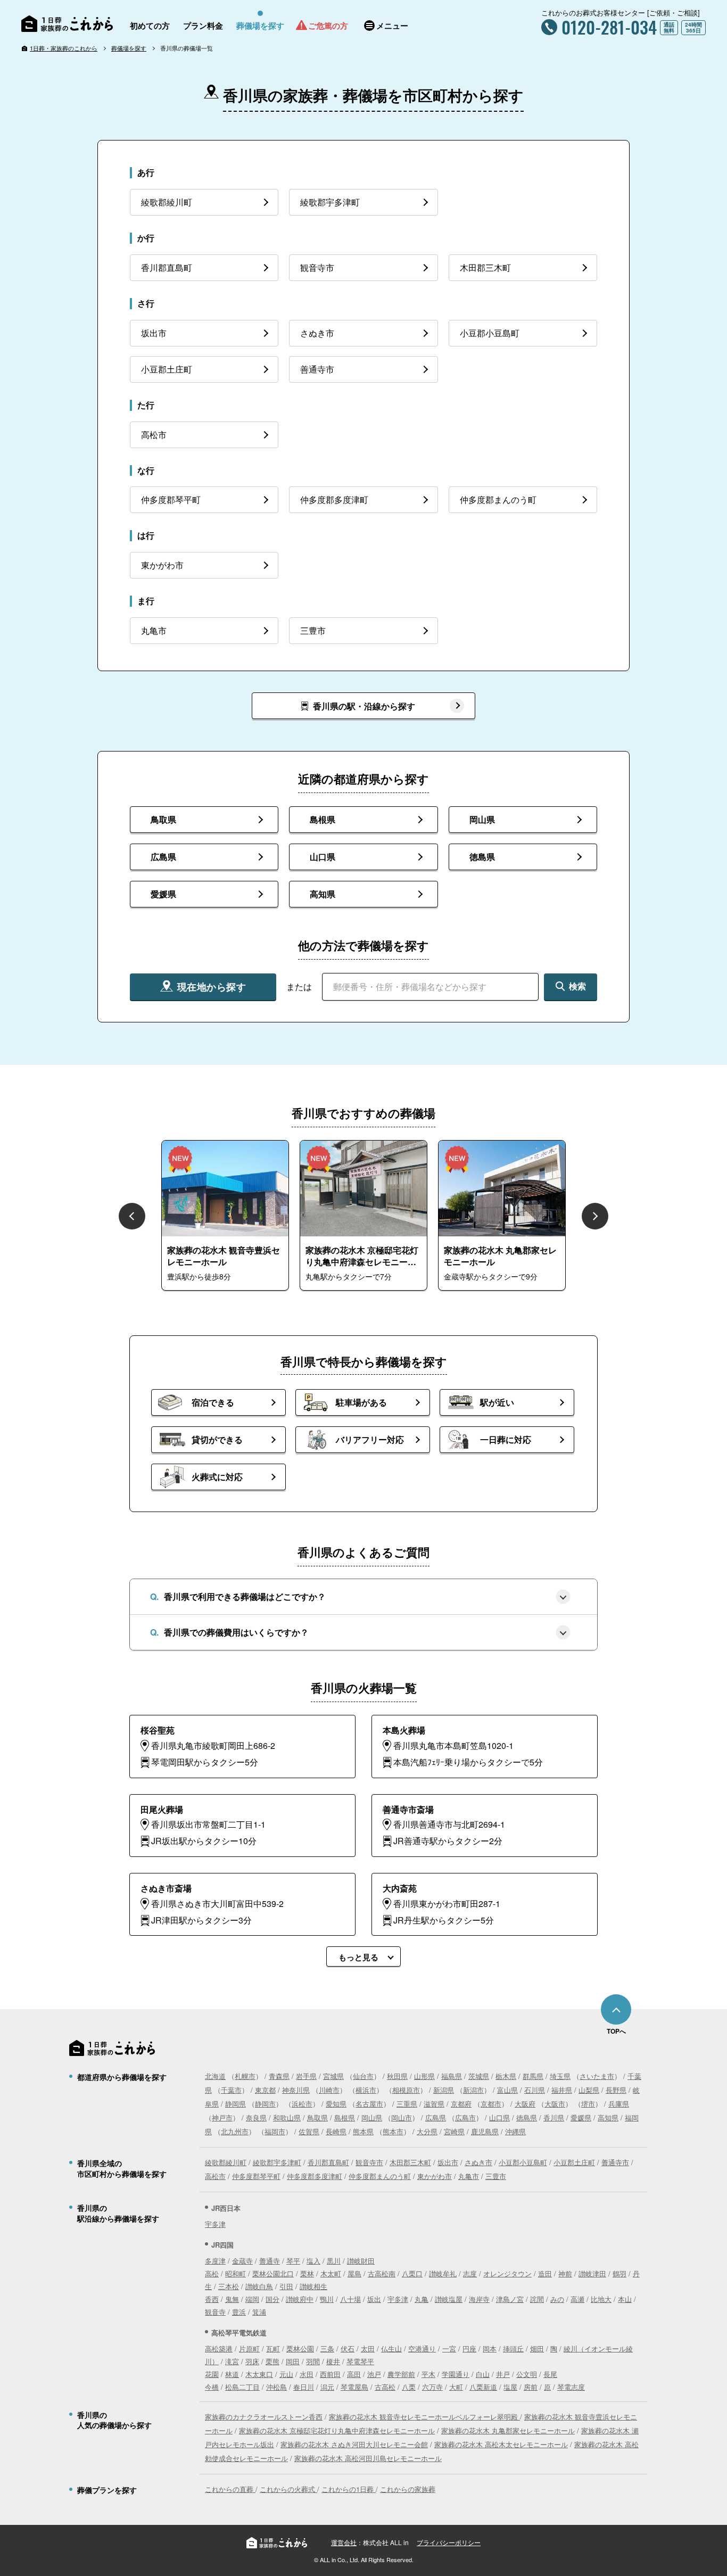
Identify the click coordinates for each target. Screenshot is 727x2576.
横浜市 (366, 2090)
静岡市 (265, 2104)
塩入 (313, 2261)
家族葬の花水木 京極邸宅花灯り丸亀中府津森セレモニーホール (337, 2430)
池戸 (374, 2374)
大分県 (427, 2131)
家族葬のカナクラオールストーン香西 (264, 2417)
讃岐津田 (592, 2273)
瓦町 (273, 2348)
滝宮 (232, 2361)
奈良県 (256, 2117)
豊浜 (239, 2312)
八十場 (350, 2299)
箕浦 (259, 2312)
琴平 (293, 2261)
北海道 (215, 2076)
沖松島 (276, 2387)
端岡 (252, 2299)
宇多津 (215, 2224)
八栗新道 (483, 2387)
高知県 (608, 2117)
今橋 (212, 2387)
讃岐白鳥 (259, 2286)
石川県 (535, 2090)
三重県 (407, 2104)
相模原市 (406, 2090)
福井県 (562, 2090)
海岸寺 (479, 2299)
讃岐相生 (313, 2286)
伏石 (348, 2348)
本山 (625, 2299)
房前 (531, 2387)
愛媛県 (581, 2117)
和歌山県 (287, 2117)
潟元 (327, 2387)
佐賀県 (309, 2131)
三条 (327, 2348)
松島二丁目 (242, 2387)
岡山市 (402, 2117)
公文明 (527, 2374)
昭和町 (236, 2273)
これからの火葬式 (288, 2489)
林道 (232, 2374)
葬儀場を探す (129, 48)
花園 (212, 2374)
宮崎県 (454, 2131)
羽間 (313, 2361)
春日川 (304, 2387)
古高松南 (382, 2273)
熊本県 (363, 2131)
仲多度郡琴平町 (256, 2176)
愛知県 (336, 2104)
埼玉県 (560, 2076)
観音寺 (215, 2312)
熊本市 (393, 2131)
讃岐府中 (300, 2299)
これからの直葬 (230, 2489)
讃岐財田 (361, 2261)
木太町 (331, 2273)
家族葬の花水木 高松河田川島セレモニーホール (368, 2458)
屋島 (354, 2273)
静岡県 (236, 2104)
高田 (354, 2374)
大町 (456, 2387)
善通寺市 (615, 2162)
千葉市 (231, 2090)
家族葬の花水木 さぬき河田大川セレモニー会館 (354, 2444)
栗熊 (272, 2361)
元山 (286, 2374)
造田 (545, 2273)
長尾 (550, 2374)
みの (557, 2299)
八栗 (409, 2387)
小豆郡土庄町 (574, 2162)
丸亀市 (469, 2176)
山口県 (499, 2117)
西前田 (330, 2374)
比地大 (601, 2299)
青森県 (279, 2076)
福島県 (452, 2076)
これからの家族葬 (408, 2489)
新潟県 (444, 2090)
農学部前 (401, 2374)
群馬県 (533, 2076)
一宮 (449, 2348)
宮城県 (333, 2076)
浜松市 (302, 2104)
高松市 (215, 2176)
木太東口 (259, 2374)
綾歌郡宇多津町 (277, 2162)
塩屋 (510, 2387)
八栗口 (412, 2273)
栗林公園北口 (273, 2273)
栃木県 (506, 2076)
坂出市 (448, 2162)
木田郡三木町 (410, 2162)
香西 (212, 2299)
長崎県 (336, 2131)
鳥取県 (317, 2117)
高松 (212, 2273)
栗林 (307, 2273)
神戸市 (222, 2117)
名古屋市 (369, 2104)
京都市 (491, 2104)
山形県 (424, 2076)
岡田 (293, 2361)
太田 (368, 2348)
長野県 (616, 2090)
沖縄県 (515, 2131)
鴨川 (327, 2299)
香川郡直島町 (328, 2162)
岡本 (490, 2348)
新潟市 (473, 2090)
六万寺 (432, 2387)
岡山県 (372, 2117)
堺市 (588, 2104)
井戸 (503, 2374)
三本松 (229, 2286)
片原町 (249, 2348)
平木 (428, 2374)
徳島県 (527, 2117)
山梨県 (589, 2090)
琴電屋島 (354, 2387)
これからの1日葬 (349, 2489)
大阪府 (525, 2104)
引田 (286, 2286)
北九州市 (235, 2131)
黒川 (334, 2261)
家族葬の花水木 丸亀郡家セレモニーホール (508, 2430)
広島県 (436, 2117)
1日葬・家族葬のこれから (64, 48)
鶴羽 (619, 2273)
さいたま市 (597, 2076)
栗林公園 (300, 2348)
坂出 (374, 2299)
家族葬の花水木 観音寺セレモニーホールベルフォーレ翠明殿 (424, 2417)
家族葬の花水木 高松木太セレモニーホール (501, 2444)
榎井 (333, 2361)
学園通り (456, 2374)
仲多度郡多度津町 (315, 2176)
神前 (565, 2273)
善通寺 (270, 2261)
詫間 (537, 2299)
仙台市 (363, 2076)
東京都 (265, 2090)
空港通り (422, 2348)
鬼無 (232, 2299)
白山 (483, 2374)
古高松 (385, 2387)
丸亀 (422, 2299)
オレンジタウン (507, 2273)
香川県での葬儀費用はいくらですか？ (236, 1632)
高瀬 (577, 2299)
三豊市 (496, 2176)
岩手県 (306, 2076)
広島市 (465, 2117)
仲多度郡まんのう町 (380, 2176)
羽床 (252, 2361)
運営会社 (344, 2542)
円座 (469, 2348)
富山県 (507, 2090)
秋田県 (397, 2076)
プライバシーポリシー (449, 2542)
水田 (307, 2374)
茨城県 (479, 2076)
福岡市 (275, 2131)
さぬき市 (478, 2162)
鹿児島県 (485, 2131)
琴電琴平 (360, 2361)
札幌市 (245, 2076)
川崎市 (329, 2090)
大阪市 (555, 2104)
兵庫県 (619, 2104)
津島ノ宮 (510, 2299)
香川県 (554, 2117)
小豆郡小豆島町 (523, 2162)
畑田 (537, 2348)
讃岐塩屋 (449, 2299)
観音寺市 (369, 2162)
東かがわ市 (435, 2176)
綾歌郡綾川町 (226, 2162)
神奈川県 (296, 2090)
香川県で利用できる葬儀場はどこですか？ (245, 1596)
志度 (470, 2273)
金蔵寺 (242, 2261)
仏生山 (391, 2348)
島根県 (345, 2117)
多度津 (215, 2261)
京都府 (461, 2104)
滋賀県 (434, 2104)
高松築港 (219, 2348)
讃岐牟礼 (443, 2273)
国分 (272, 2299)
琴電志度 (571, 2387)
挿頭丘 (513, 2348)
